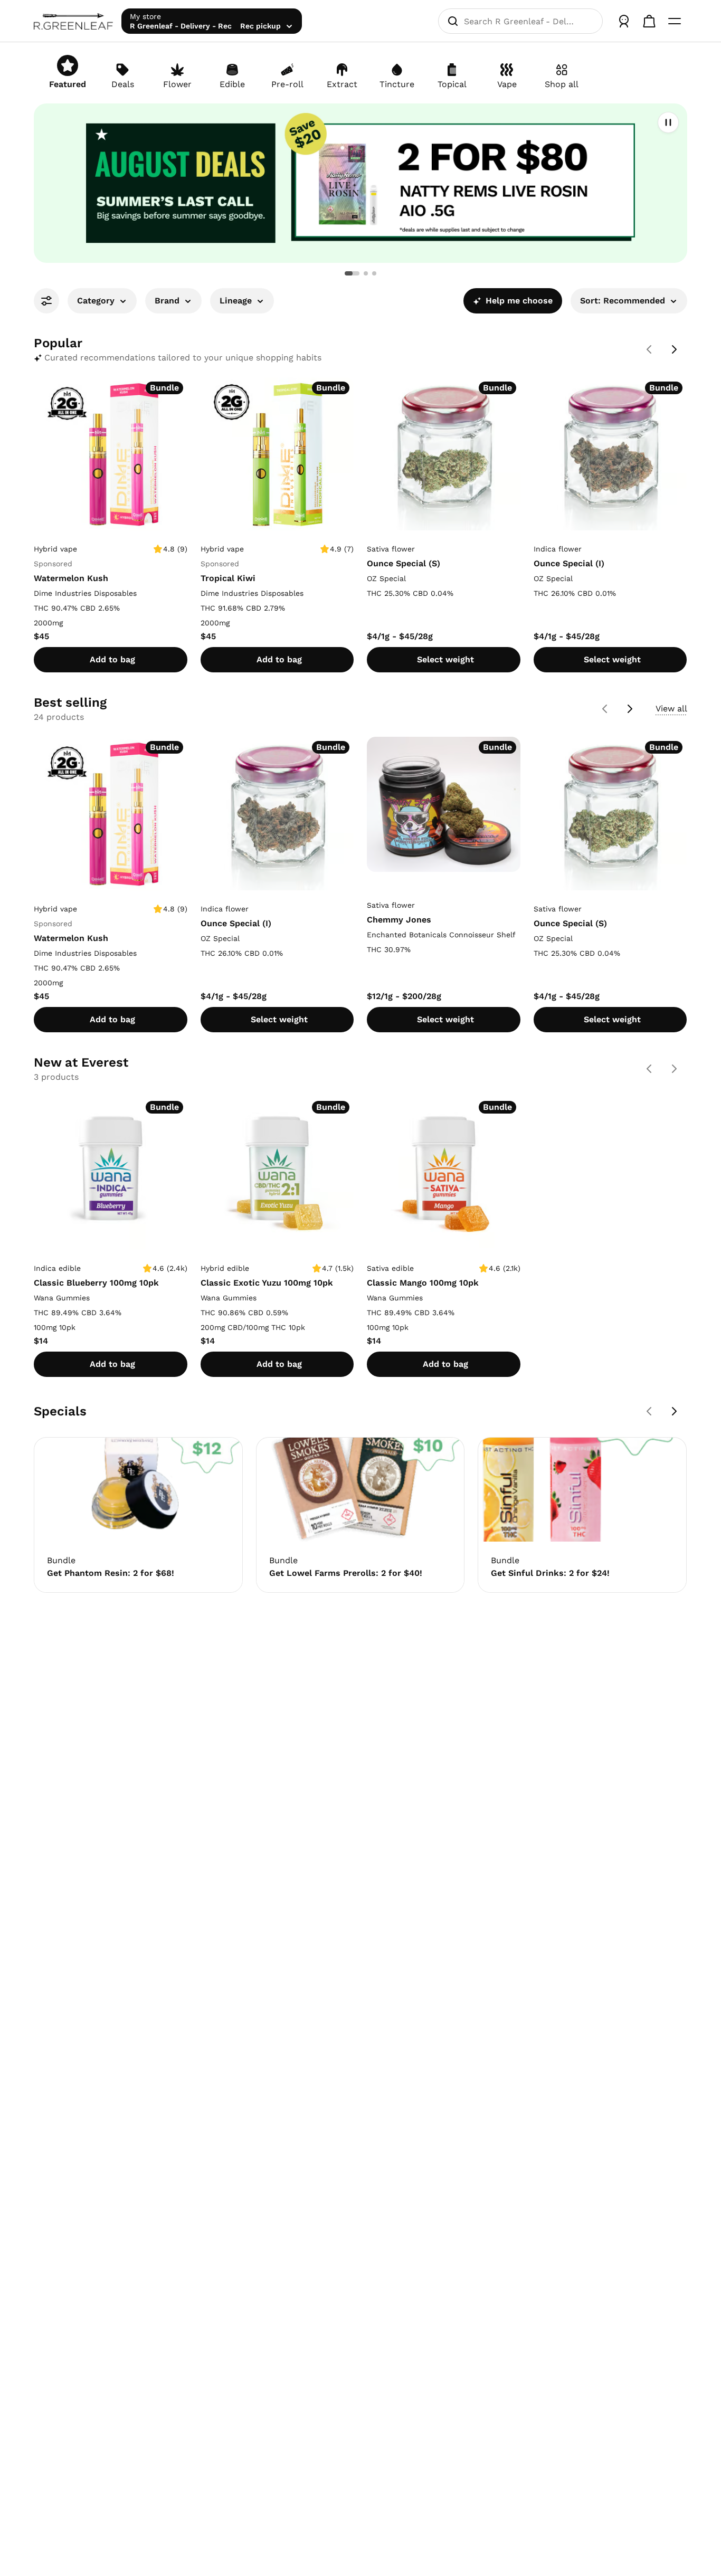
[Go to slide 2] (366, 273)
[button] (360, 183)
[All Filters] (46, 301)
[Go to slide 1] (352, 273)
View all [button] (671, 709)
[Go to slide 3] (374, 273)
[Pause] (668, 122)
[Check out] (649, 21)
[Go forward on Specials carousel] (675, 1411)
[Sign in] (624, 21)
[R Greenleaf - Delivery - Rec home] (73, 21)
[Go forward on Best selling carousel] (630, 709)
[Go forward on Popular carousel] (675, 349)
